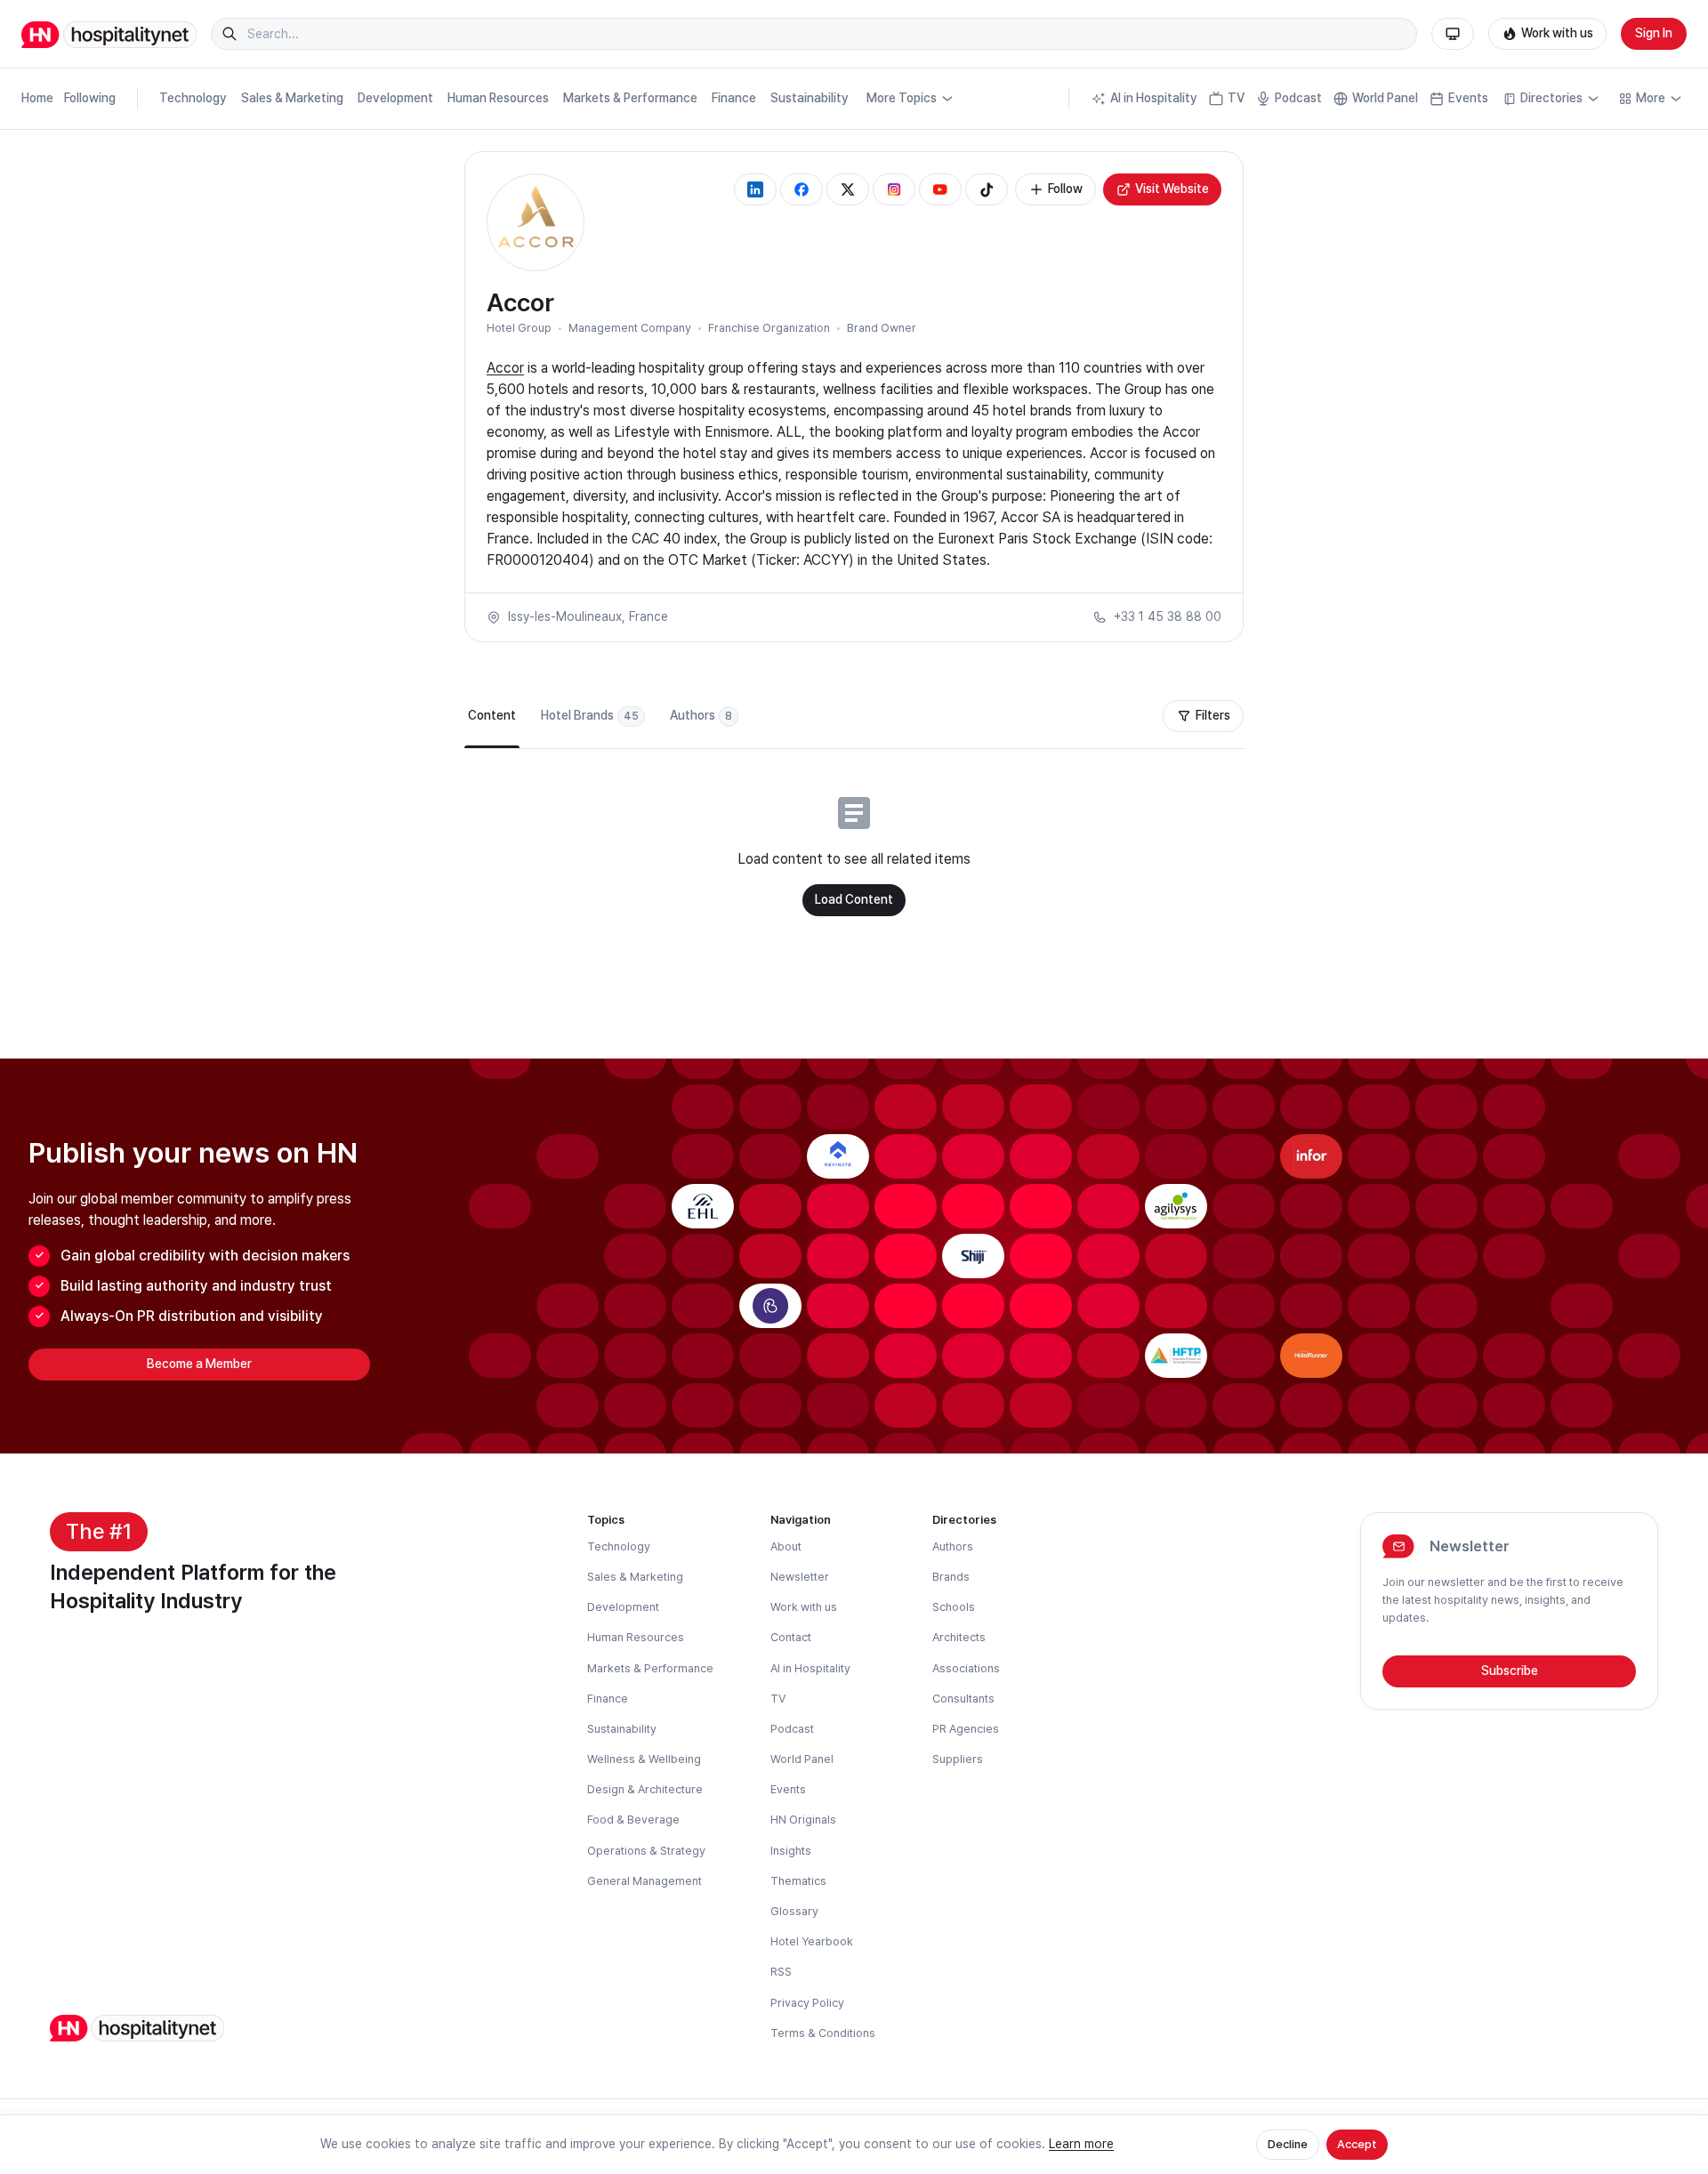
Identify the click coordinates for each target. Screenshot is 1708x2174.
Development (395, 98)
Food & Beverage (633, 1820)
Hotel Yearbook (812, 1941)
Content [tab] (492, 715)
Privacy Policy (807, 2003)
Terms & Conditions (823, 2033)
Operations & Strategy (646, 1851)
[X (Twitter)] (848, 189)
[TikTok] (987, 189)
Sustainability (810, 98)
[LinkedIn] (755, 189)
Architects (959, 1637)
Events (1468, 98)
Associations (966, 1668)
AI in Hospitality (1154, 98)
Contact (791, 1637)
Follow (1065, 189)
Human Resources (498, 98)
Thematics (798, 1881)
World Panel (1385, 98)
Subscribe (1510, 1671)
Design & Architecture (645, 1789)
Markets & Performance (630, 98)
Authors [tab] (701, 715)
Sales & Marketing (292, 98)
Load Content (854, 899)
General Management (645, 1881)
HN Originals (803, 1820)
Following (90, 98)
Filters (1213, 715)
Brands (951, 1577)
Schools (954, 1607)
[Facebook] (802, 189)
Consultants (963, 1699)
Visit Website (1172, 189)
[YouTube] (940, 189)
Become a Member (199, 1364)
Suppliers (958, 1759)
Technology (193, 98)
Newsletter (800, 1577)
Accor (505, 368)
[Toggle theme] (1453, 34)
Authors (953, 1546)
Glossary (794, 1911)
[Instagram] (894, 189)
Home (37, 98)
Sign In (1654, 33)
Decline (1288, 2144)
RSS (781, 1972)
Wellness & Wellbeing (644, 1759)
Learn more (1081, 2144)
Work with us (1557, 33)
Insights (791, 1851)
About (786, 1546)
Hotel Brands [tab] (590, 715)
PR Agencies (966, 1729)
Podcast (1298, 98)
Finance (734, 98)
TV (1236, 98)
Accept (1357, 2144)
